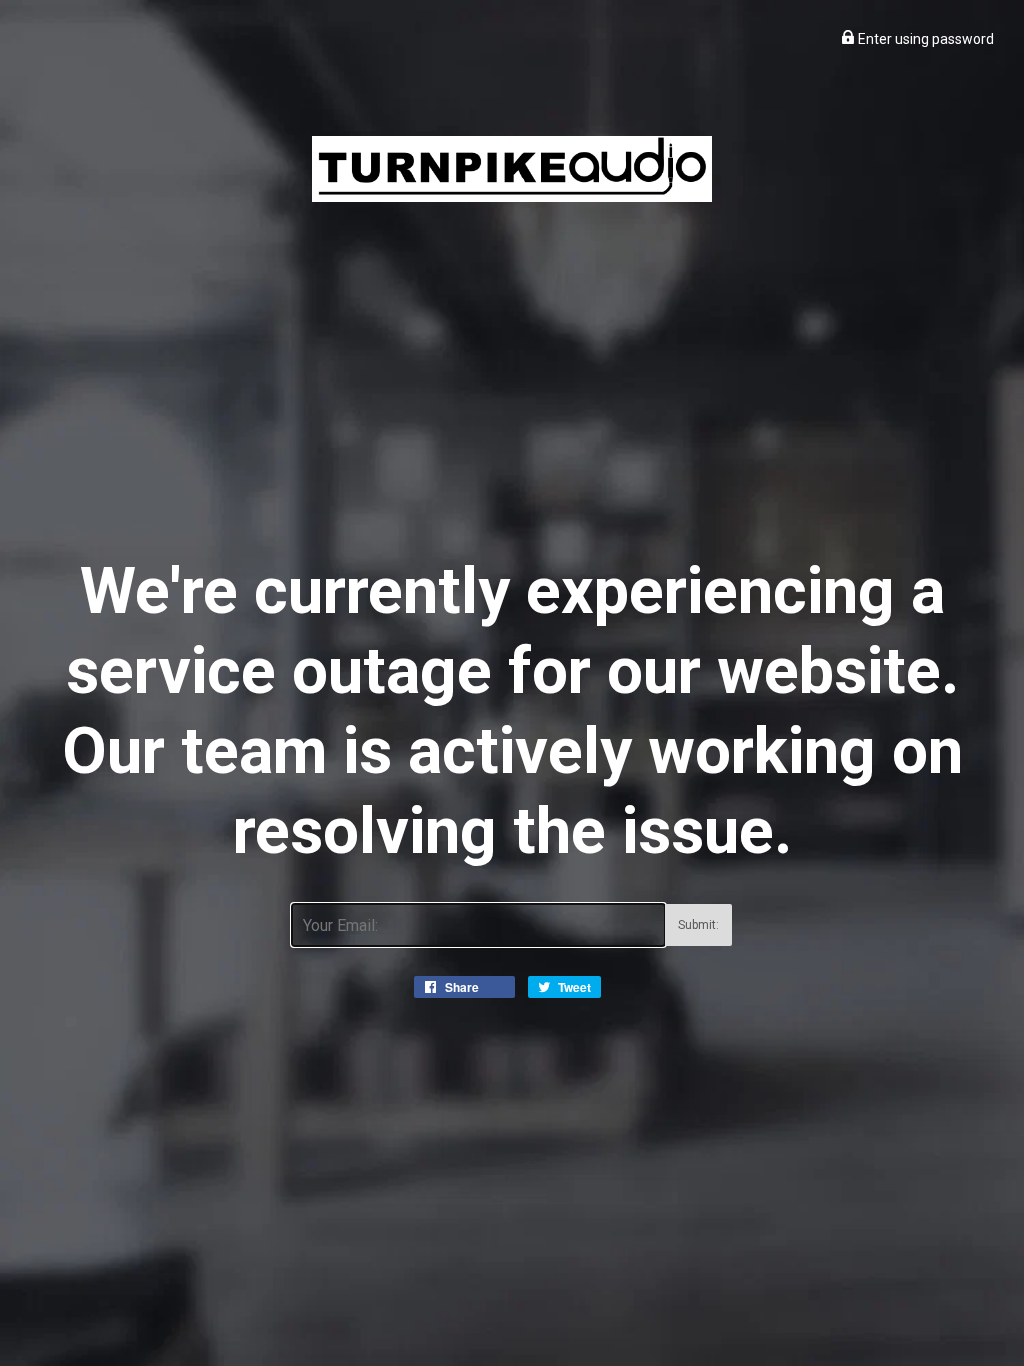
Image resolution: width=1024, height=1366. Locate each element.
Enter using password (924, 39)
